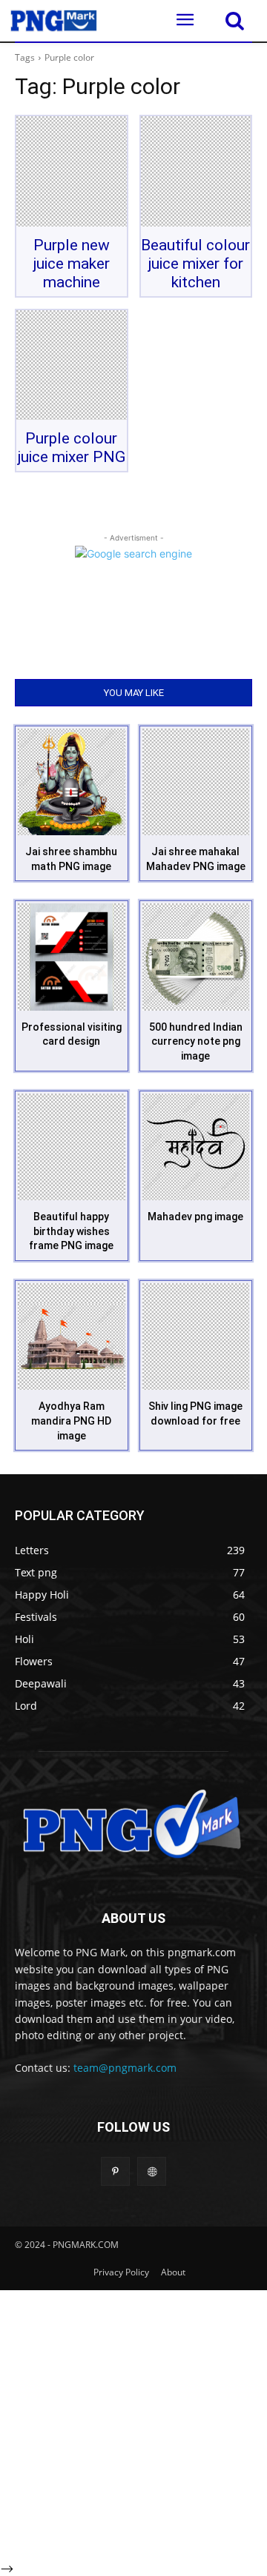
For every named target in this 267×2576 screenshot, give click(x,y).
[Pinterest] (115, 2171)
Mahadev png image (195, 1217)
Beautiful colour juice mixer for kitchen (195, 264)
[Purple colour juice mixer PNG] (72, 365)
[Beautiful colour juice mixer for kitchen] (196, 171)
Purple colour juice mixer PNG (72, 448)
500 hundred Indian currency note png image (196, 1041)
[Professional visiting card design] (72, 957)
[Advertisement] (133, 2423)
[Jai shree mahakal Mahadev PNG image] (196, 782)
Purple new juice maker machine (72, 264)
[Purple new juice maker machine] (72, 171)
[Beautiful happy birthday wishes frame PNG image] (72, 1147)
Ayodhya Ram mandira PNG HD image (71, 1421)
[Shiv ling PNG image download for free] (196, 1337)
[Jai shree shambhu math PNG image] (72, 782)
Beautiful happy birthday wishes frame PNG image (71, 1231)
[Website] (152, 2171)
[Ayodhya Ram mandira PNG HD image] (72, 1337)
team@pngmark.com (125, 2068)
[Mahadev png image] (196, 1147)
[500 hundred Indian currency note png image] (196, 957)
